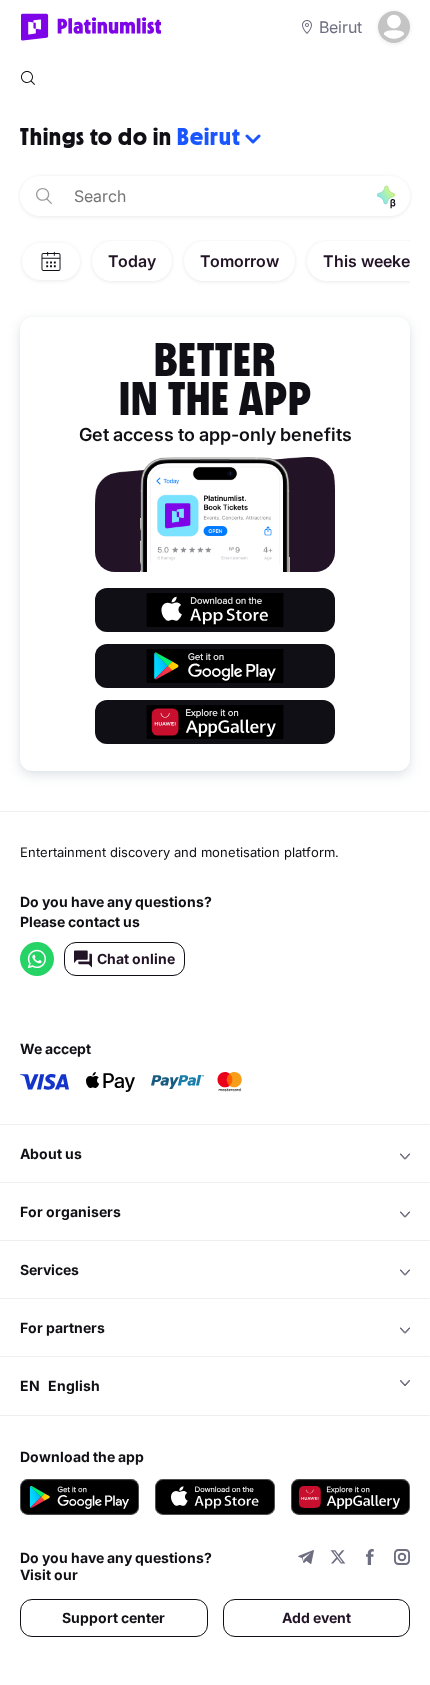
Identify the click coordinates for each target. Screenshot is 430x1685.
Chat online (136, 958)
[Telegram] (306, 1559)
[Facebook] (370, 1559)
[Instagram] (402, 1559)
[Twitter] (338, 1559)
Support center (113, 1617)
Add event (316, 1617)
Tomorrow (239, 261)
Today (132, 261)
